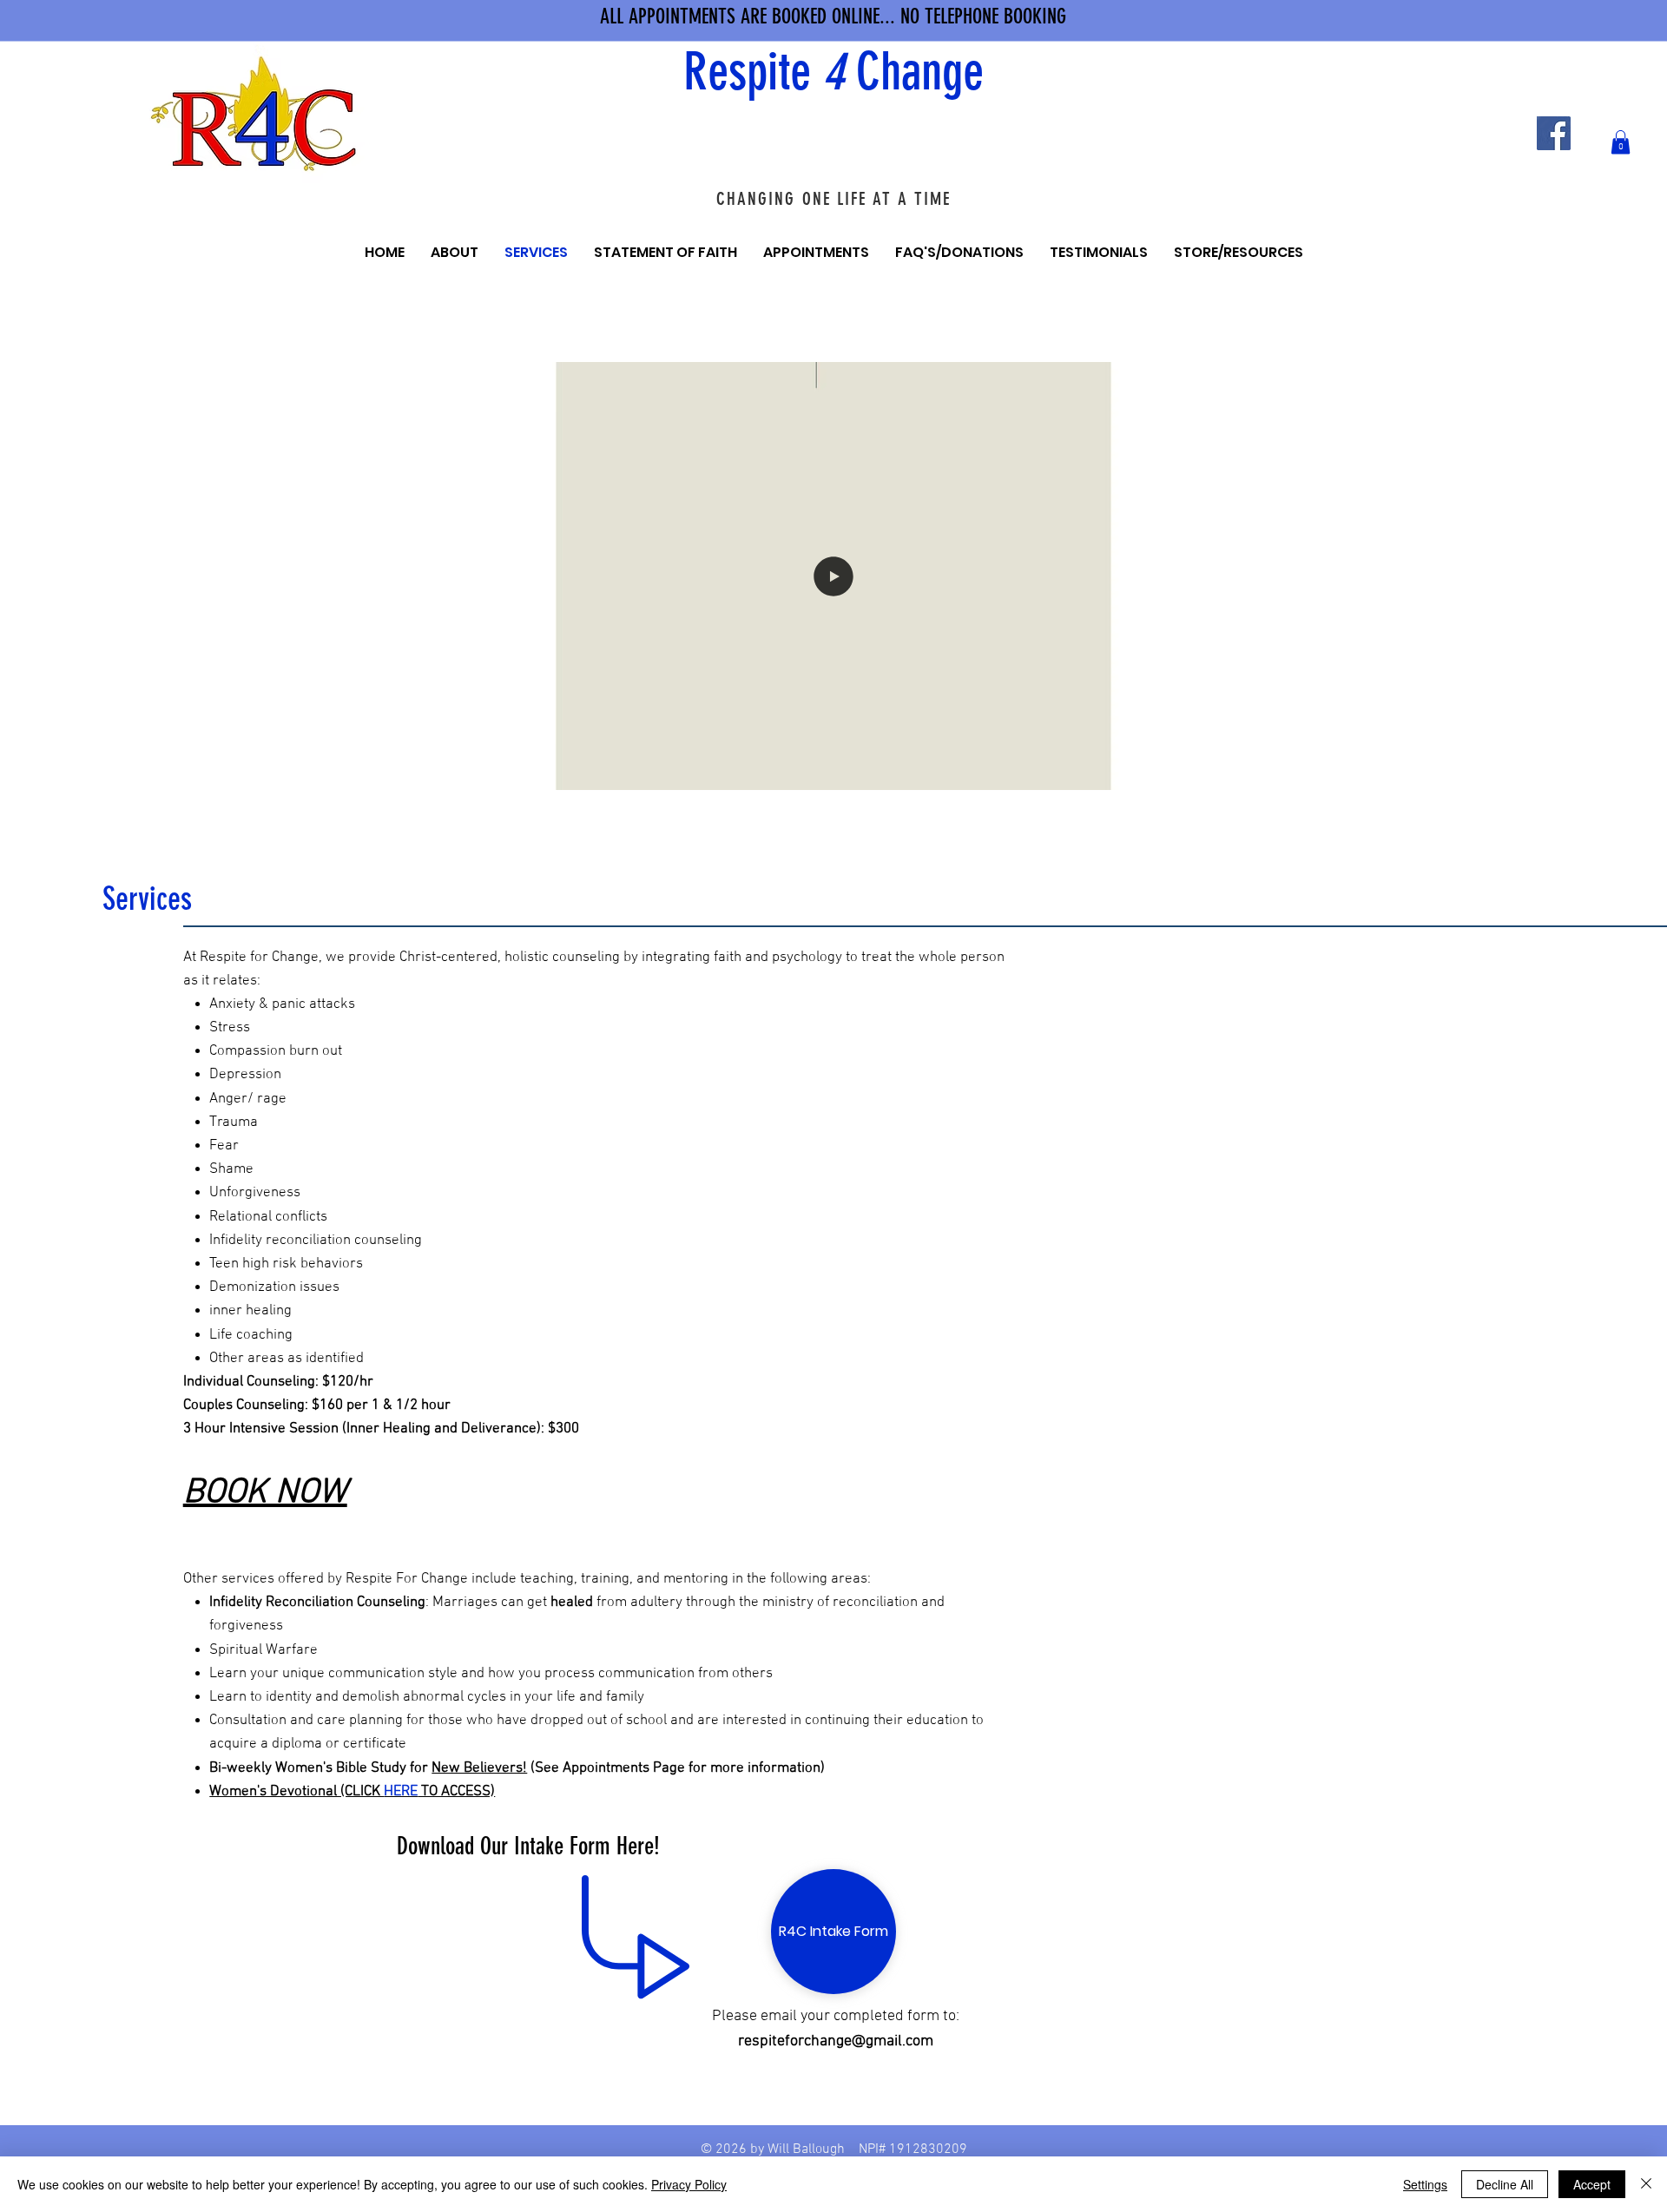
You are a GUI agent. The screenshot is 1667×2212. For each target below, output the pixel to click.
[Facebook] (1554, 133)
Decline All (1505, 2184)
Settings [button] (1425, 2184)
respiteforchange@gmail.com (836, 2041)
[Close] (1646, 2184)
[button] (1621, 142)
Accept (1592, 2184)
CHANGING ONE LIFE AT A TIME (834, 198)
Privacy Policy (689, 2184)
